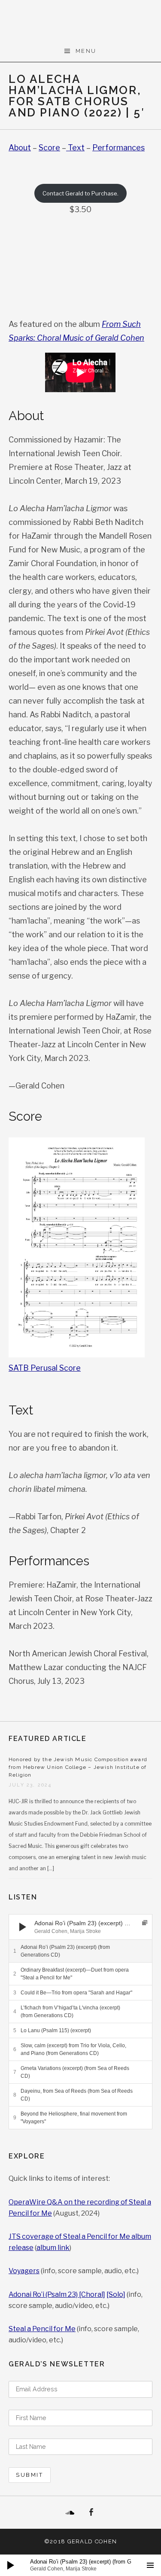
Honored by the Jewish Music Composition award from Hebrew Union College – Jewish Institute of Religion (78, 1767)
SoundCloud (70, 2512)
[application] (80, 1927)
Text (75, 148)
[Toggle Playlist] (150, 2565)
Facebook (91, 2512)
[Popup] (145, 1923)
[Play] (23, 1927)
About (20, 148)
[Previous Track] (39, 1918)
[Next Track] (39, 1927)
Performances (118, 148)
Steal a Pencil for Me (42, 2329)
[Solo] (116, 2294)
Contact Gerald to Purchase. (80, 193)
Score (49, 148)
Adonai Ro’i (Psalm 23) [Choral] (57, 2294)
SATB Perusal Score (45, 1368)
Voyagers (24, 2271)
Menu (86, 51)
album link (53, 2248)
